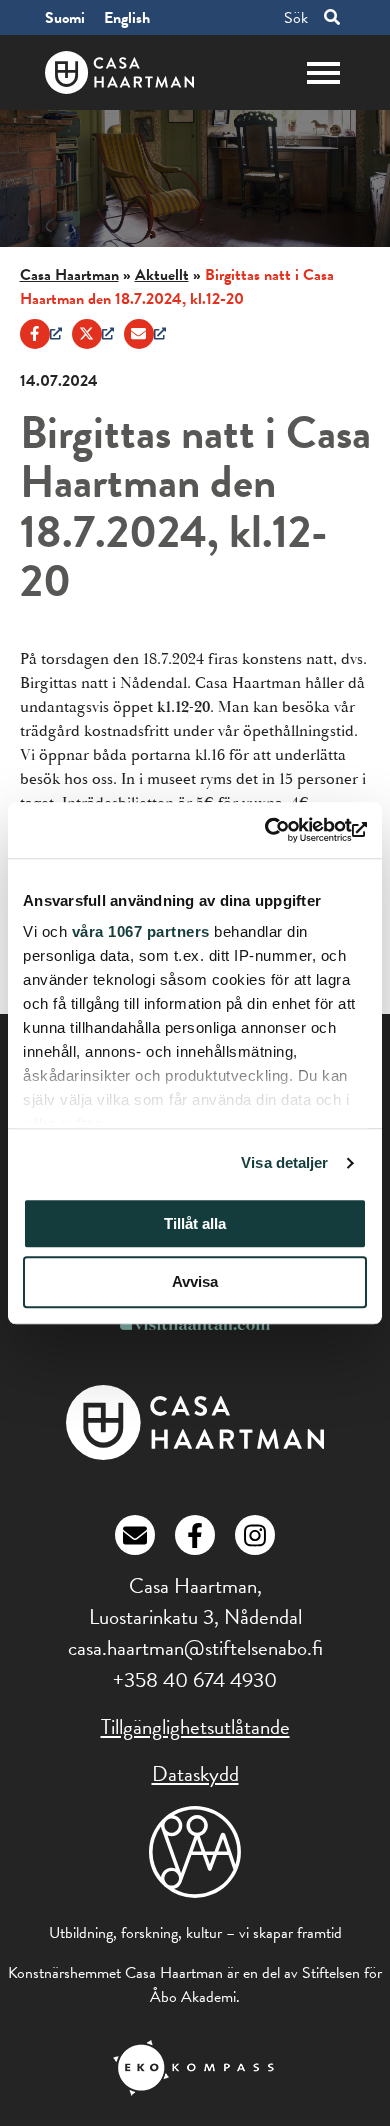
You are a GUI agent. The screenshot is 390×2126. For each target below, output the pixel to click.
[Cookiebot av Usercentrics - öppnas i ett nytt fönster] (280, 830)
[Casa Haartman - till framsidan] (120, 72)
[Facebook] (41, 334)
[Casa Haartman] (195, 1455)
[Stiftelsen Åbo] (195, 1863)
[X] (93, 334)
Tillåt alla (195, 1223)
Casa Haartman (69, 275)
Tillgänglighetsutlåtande (195, 1727)
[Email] (145, 334)
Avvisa (195, 1282)
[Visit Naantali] (195, 1325)
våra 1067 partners (141, 931)
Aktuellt (162, 275)
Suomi (65, 18)
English (127, 18)
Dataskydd (195, 1774)
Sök (296, 17)
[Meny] (323, 71)
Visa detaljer (284, 1162)
